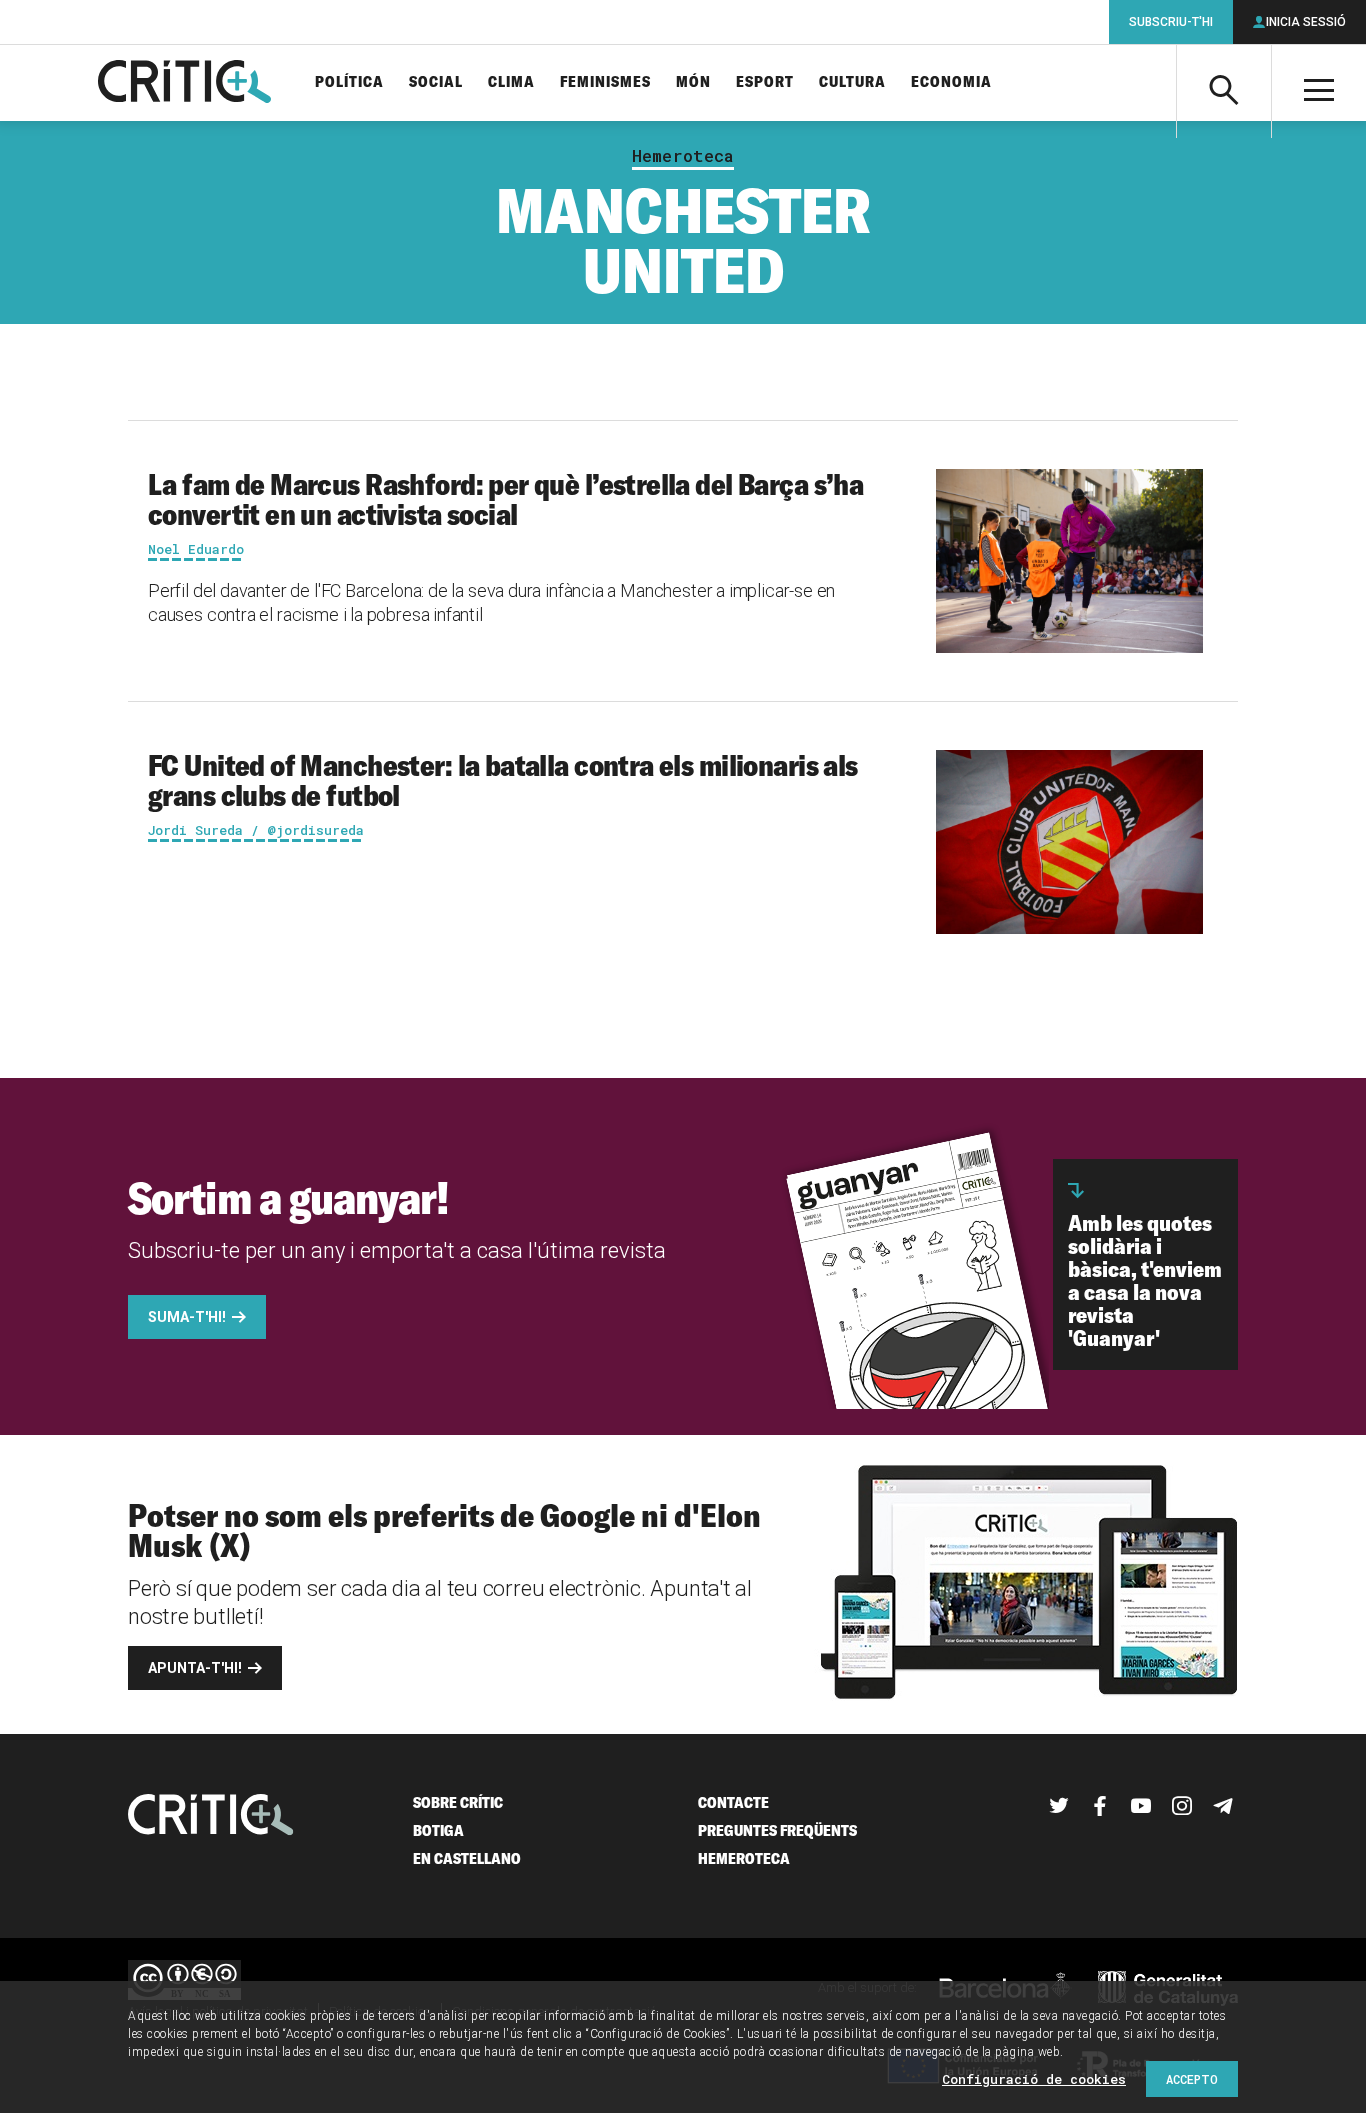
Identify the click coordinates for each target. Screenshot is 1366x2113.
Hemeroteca (683, 156)
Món (693, 82)
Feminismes (605, 82)
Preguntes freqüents (777, 1830)
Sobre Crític (458, 1802)
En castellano (467, 1858)
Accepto (1192, 2079)
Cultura (852, 82)
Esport (765, 82)
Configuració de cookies (1034, 2079)
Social (436, 82)
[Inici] (211, 1816)
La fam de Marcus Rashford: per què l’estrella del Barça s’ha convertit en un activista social (505, 499)
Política (349, 82)
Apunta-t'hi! (195, 1668)
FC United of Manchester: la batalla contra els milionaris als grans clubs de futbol (503, 780)
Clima (511, 82)
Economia (951, 82)
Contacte (733, 1802)
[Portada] (184, 83)
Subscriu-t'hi (1171, 22)
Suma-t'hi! (187, 1317)
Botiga (438, 1830)
